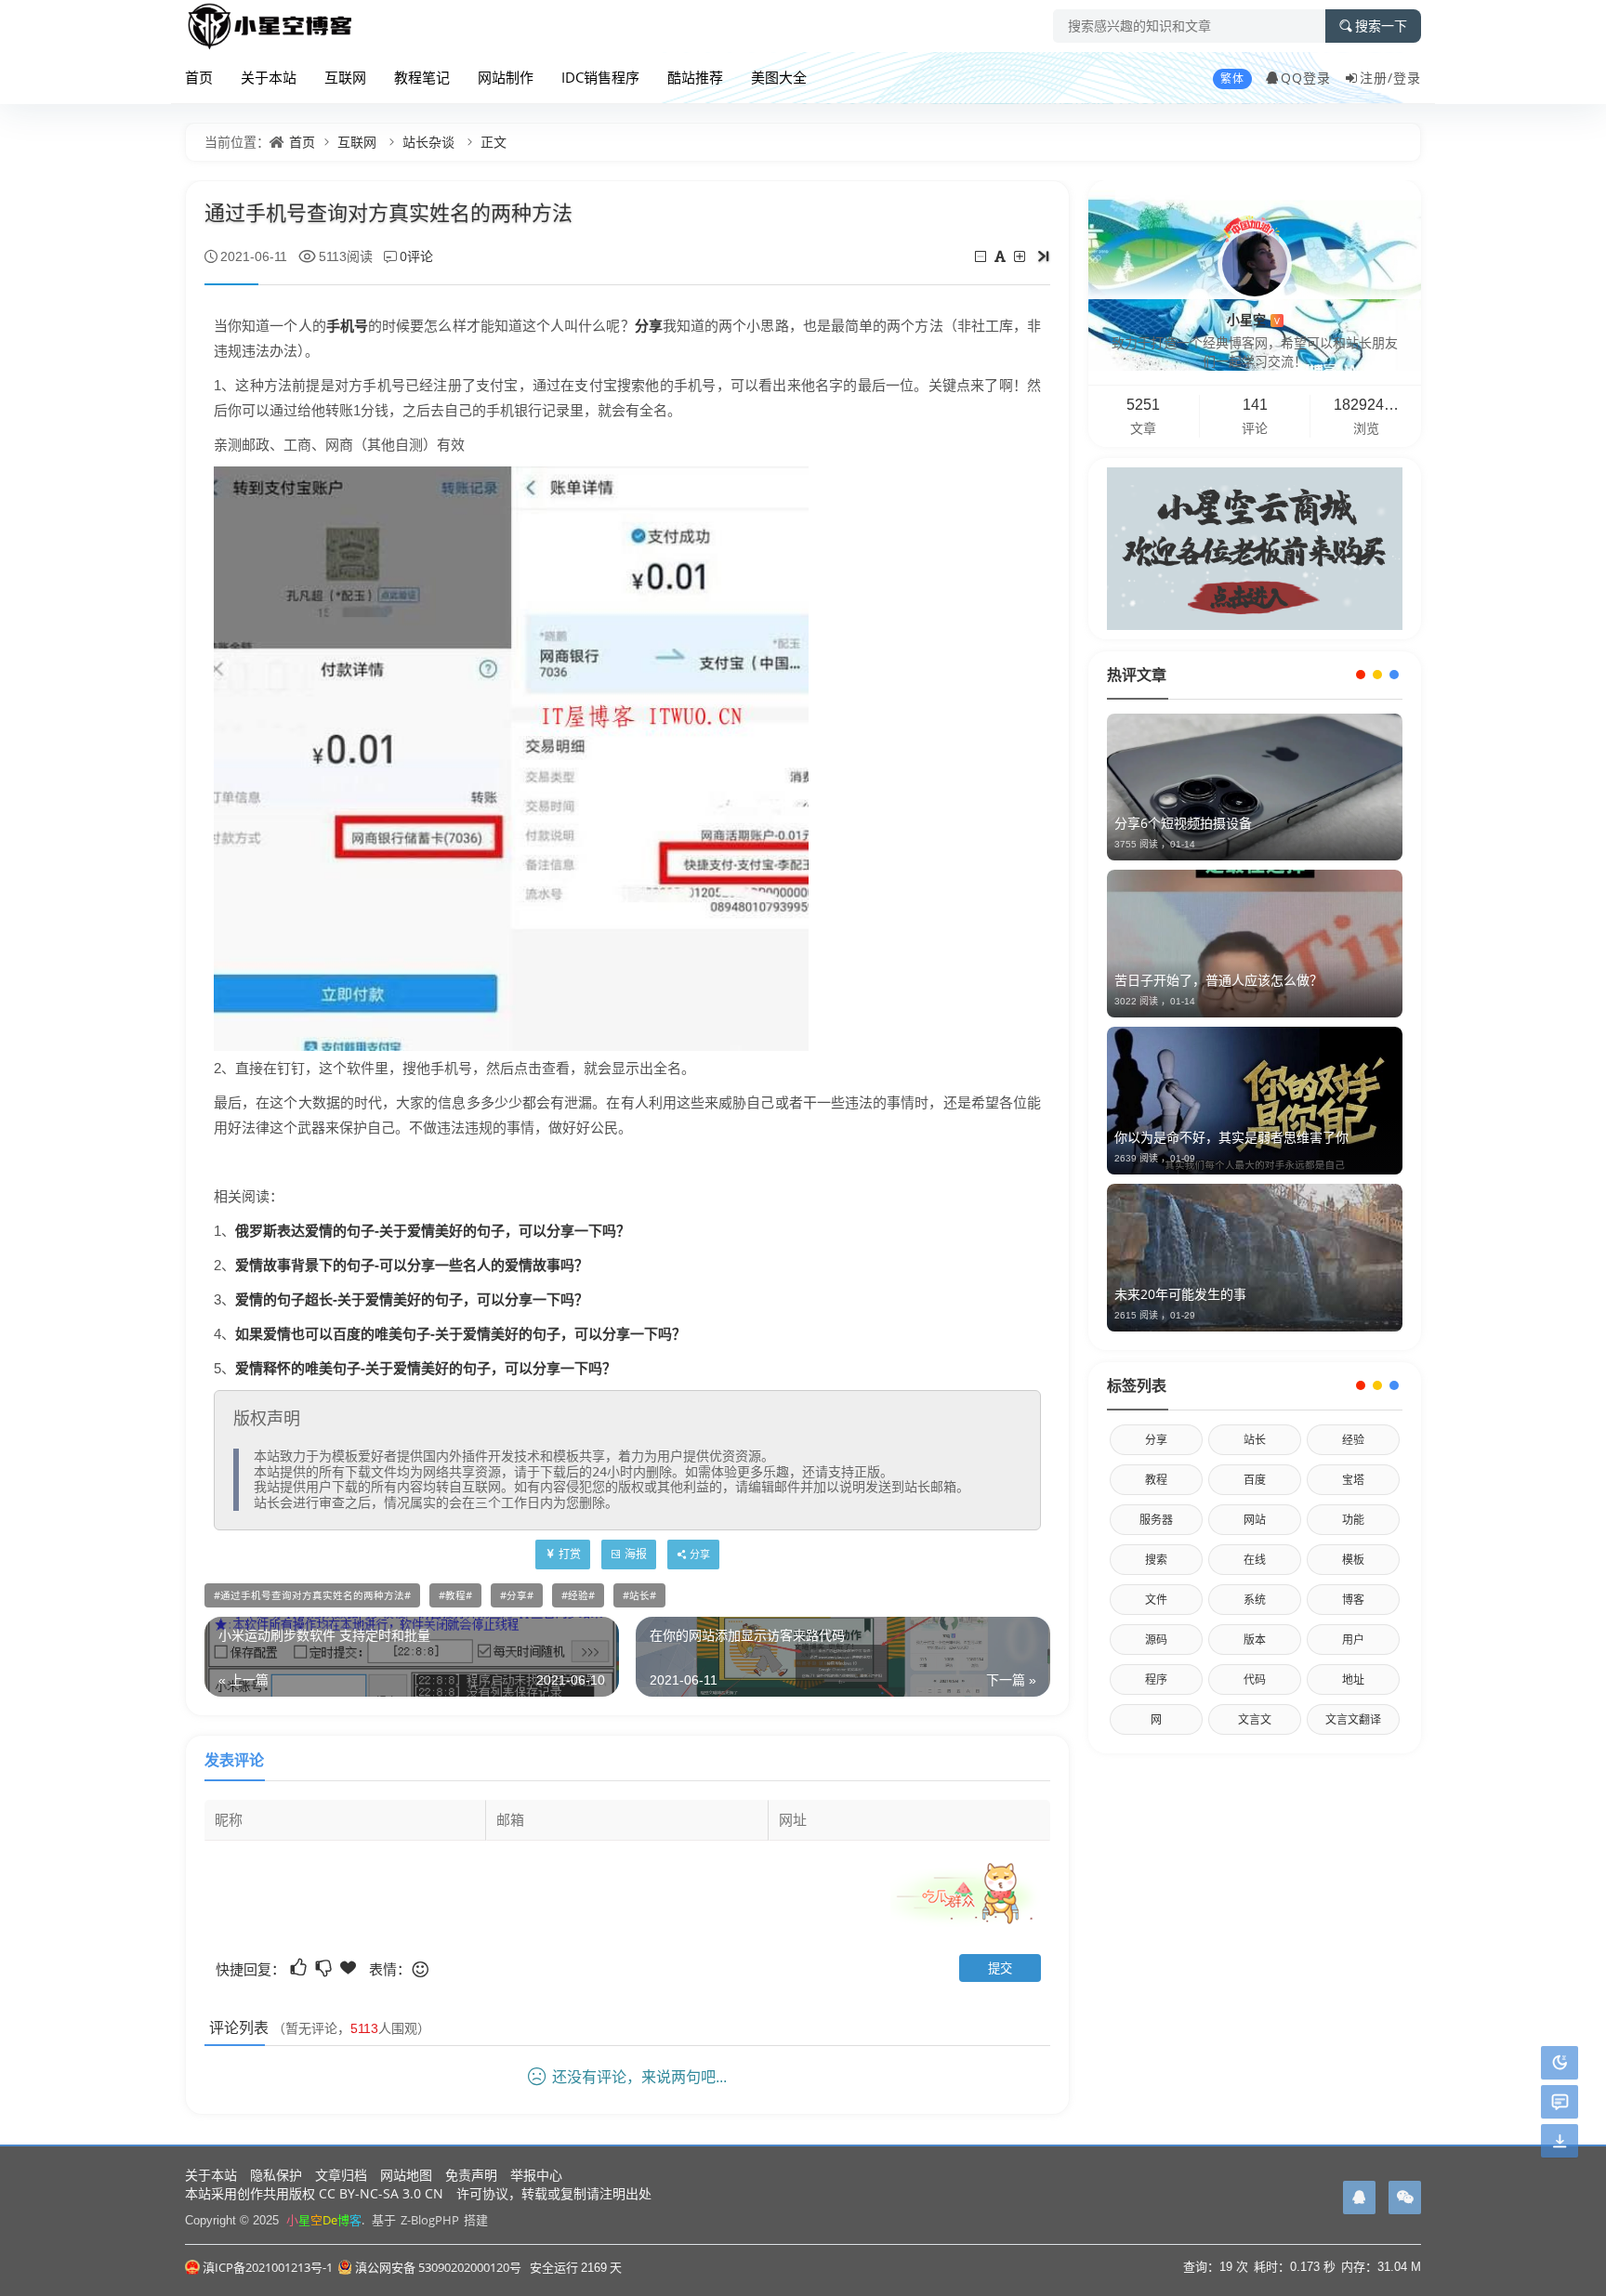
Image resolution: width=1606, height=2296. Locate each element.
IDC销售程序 (600, 77)
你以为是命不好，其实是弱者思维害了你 (1231, 1137)
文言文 (1255, 1719)
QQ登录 (1306, 78)
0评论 (416, 256)
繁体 (1232, 79)
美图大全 (779, 77)
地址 (1353, 1679)
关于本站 (269, 77)
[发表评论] (1560, 2102)
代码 (1255, 1679)
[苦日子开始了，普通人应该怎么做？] (1255, 944)
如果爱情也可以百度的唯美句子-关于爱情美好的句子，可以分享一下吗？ (461, 1333)
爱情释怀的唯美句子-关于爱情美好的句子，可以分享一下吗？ (426, 1368)
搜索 (1156, 1560)
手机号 (347, 325)
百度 (1255, 1480)
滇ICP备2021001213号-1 (268, 2267)
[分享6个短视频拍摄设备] (1255, 787)
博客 (1353, 1600)
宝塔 (1353, 1480)
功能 (1353, 1520)
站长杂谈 (428, 142)
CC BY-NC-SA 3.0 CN (381, 2193)
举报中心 (536, 2175)
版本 (1255, 1640)
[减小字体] (982, 256)
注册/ (1376, 78)
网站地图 (406, 2175)
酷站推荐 (695, 77)
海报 (636, 1554)
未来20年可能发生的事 (1180, 1294)
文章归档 (341, 2175)
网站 (1255, 1520)
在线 (1255, 1560)
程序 (1156, 1679)
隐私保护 (276, 2175)
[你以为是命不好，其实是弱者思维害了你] (1255, 1101)
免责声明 (471, 2175)
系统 (1255, 1600)
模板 (1353, 1560)
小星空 (1253, 319)
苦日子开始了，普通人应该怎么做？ (1218, 980)
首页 (199, 77)
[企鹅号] (1359, 2198)
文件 (1156, 1600)
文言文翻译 (1353, 1719)
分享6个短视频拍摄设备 (1183, 823)
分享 (649, 325)
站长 (639, 1595)
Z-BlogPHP (430, 2220)
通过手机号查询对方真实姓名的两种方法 (312, 1595)
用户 (1353, 1640)
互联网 (345, 77)
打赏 (570, 1554)
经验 (578, 1595)
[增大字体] (1021, 256)
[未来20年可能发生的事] (1255, 1258)
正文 (494, 142)
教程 (455, 1595)
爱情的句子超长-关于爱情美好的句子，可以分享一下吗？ (412, 1299)
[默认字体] (1001, 256)
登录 (1407, 78)
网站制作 (506, 77)
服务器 (1156, 1520)
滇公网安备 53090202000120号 (438, 2267)
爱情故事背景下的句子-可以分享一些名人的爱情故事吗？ (412, 1265)
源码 (1156, 1640)
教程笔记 (422, 77)
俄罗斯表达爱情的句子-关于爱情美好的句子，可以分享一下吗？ (433, 1230)
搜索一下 (1381, 26)
